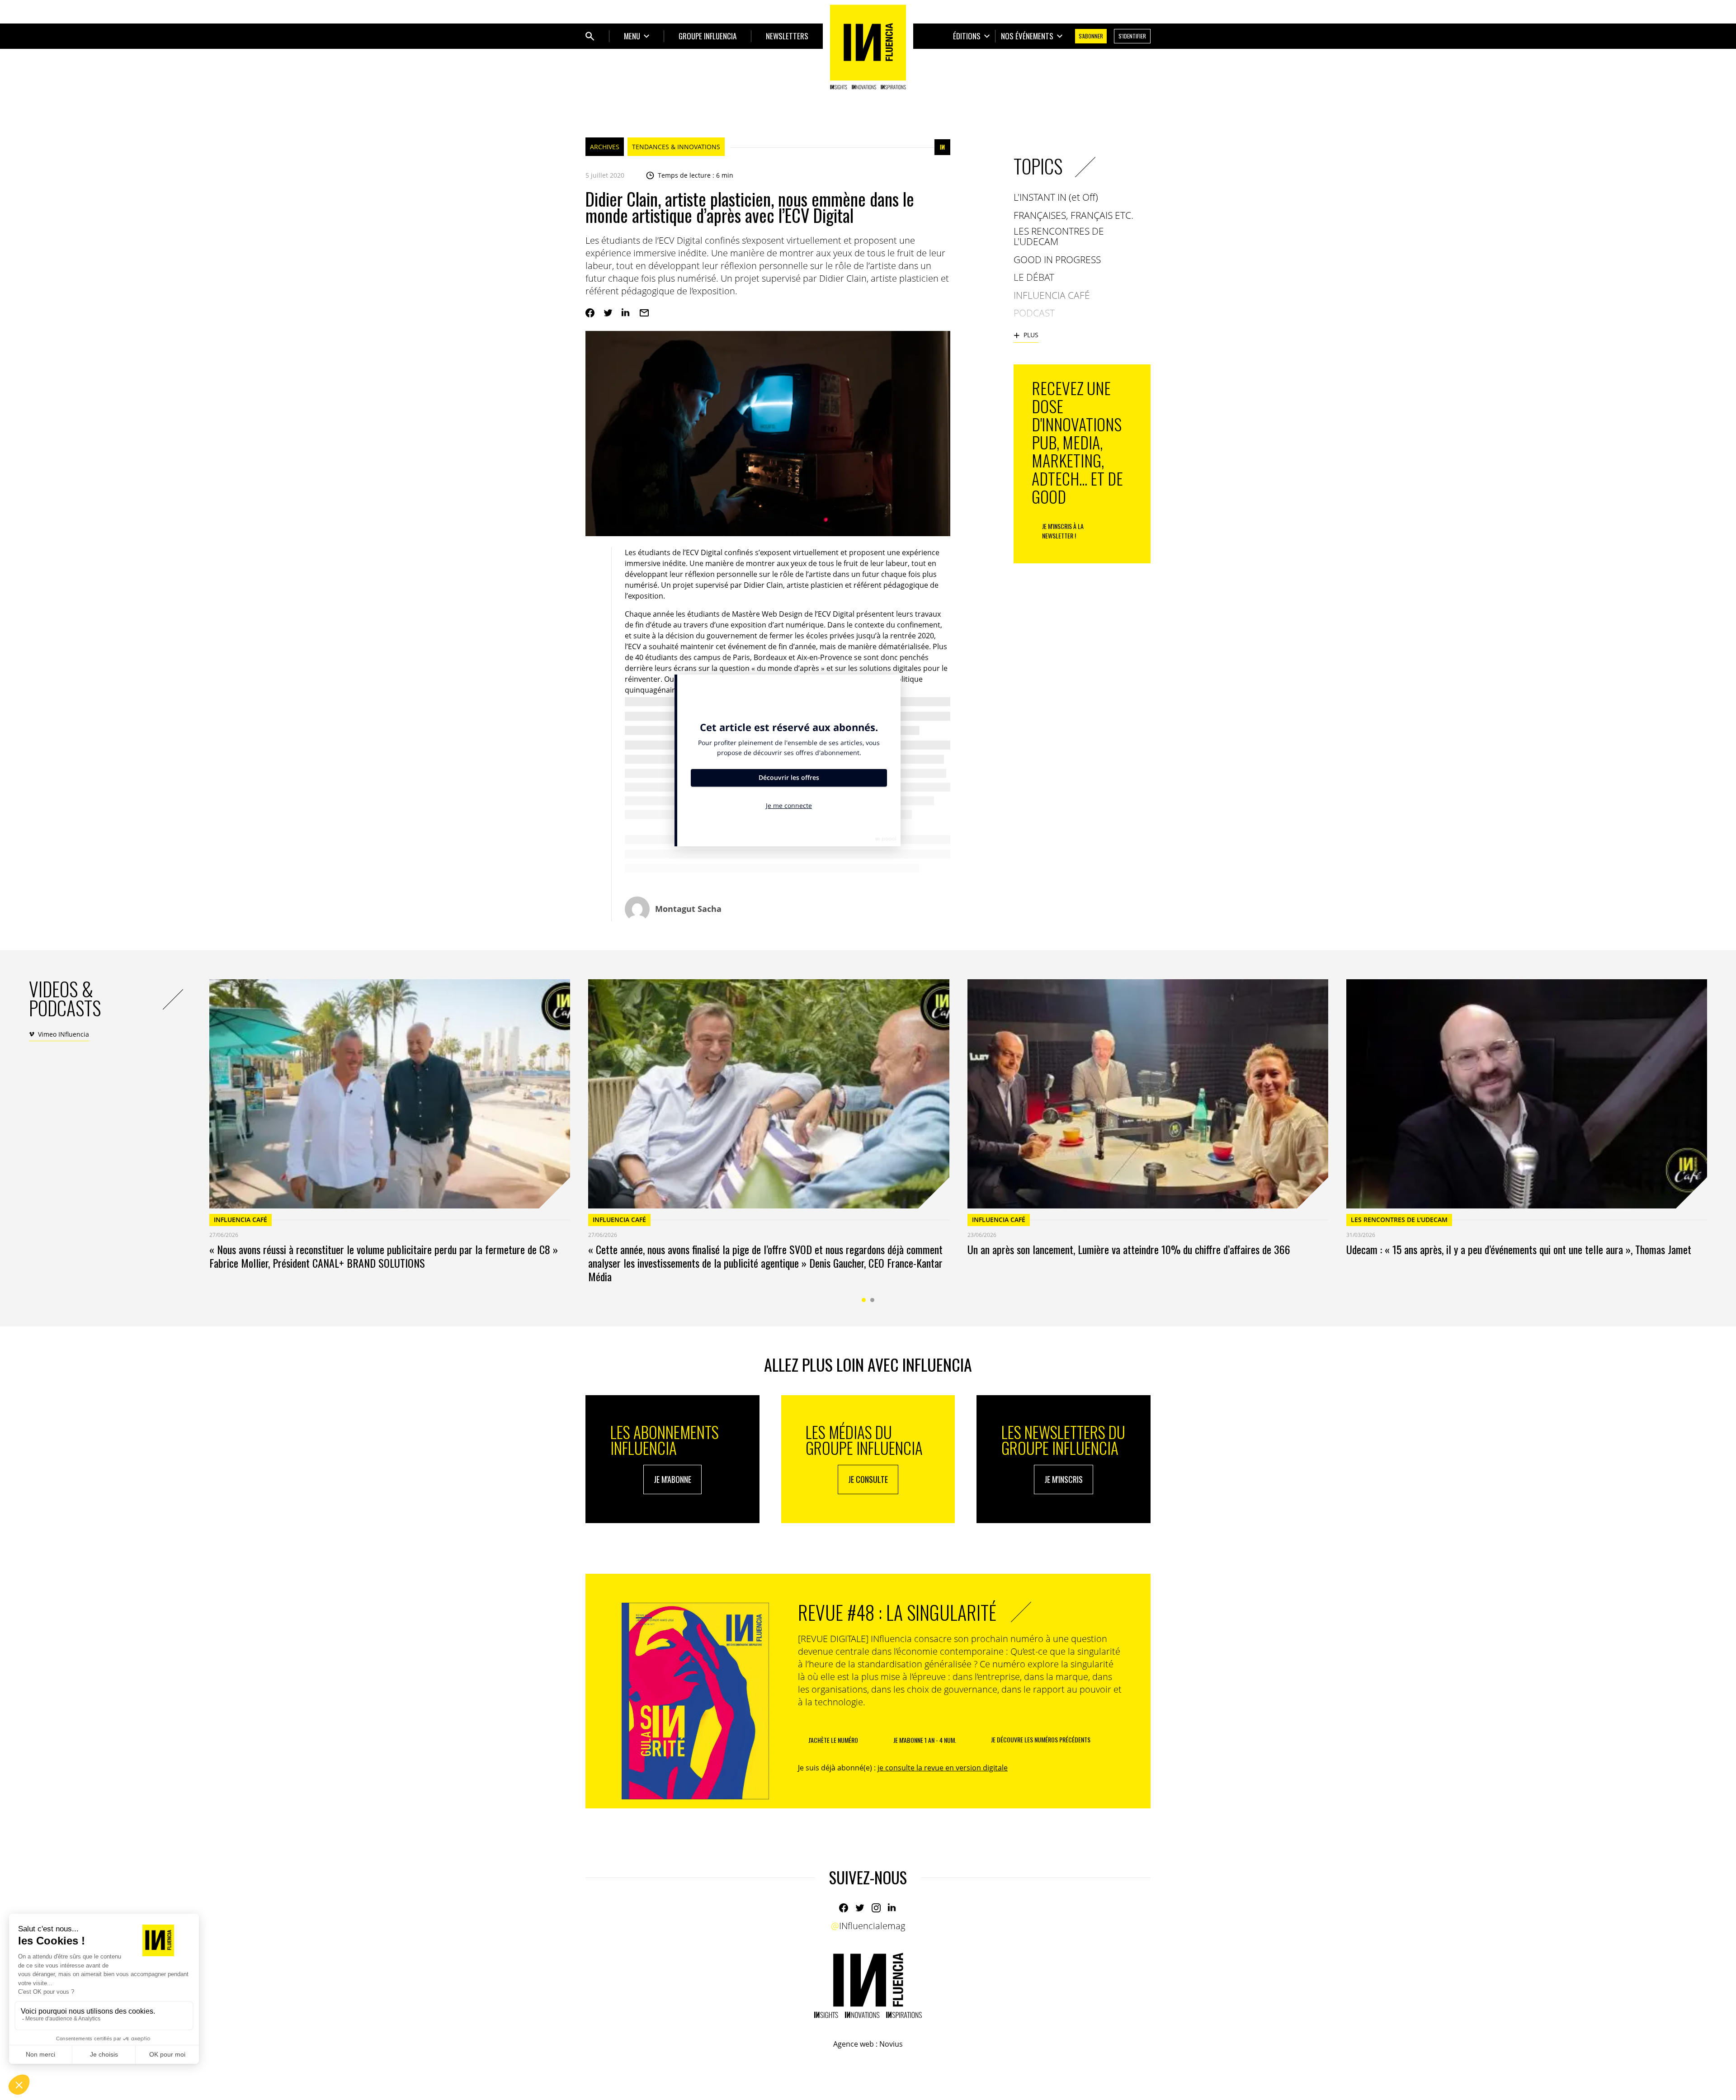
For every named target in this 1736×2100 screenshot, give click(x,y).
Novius (891, 2044)
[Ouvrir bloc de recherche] (590, 36)
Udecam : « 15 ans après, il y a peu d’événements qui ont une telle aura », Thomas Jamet (1519, 1249)
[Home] (868, 47)
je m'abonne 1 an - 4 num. (925, 1740)
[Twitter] (608, 313)
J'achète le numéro (833, 1740)
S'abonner (1091, 36)
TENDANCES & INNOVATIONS (676, 147)
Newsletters (787, 36)
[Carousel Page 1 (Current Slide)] (864, 1300)
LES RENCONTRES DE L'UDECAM (1399, 1220)
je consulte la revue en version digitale (943, 1768)
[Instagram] (876, 1908)
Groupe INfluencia (708, 36)
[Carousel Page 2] (872, 1300)
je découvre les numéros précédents (1041, 1739)
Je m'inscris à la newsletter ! (1063, 531)
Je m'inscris (1064, 1479)
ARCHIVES (605, 147)
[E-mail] (644, 313)
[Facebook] (590, 313)
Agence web (854, 2044)
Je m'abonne (672, 1479)
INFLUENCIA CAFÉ (241, 1220)
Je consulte (868, 1479)
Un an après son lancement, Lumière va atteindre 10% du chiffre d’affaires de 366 (1129, 1249)
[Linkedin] (626, 313)
